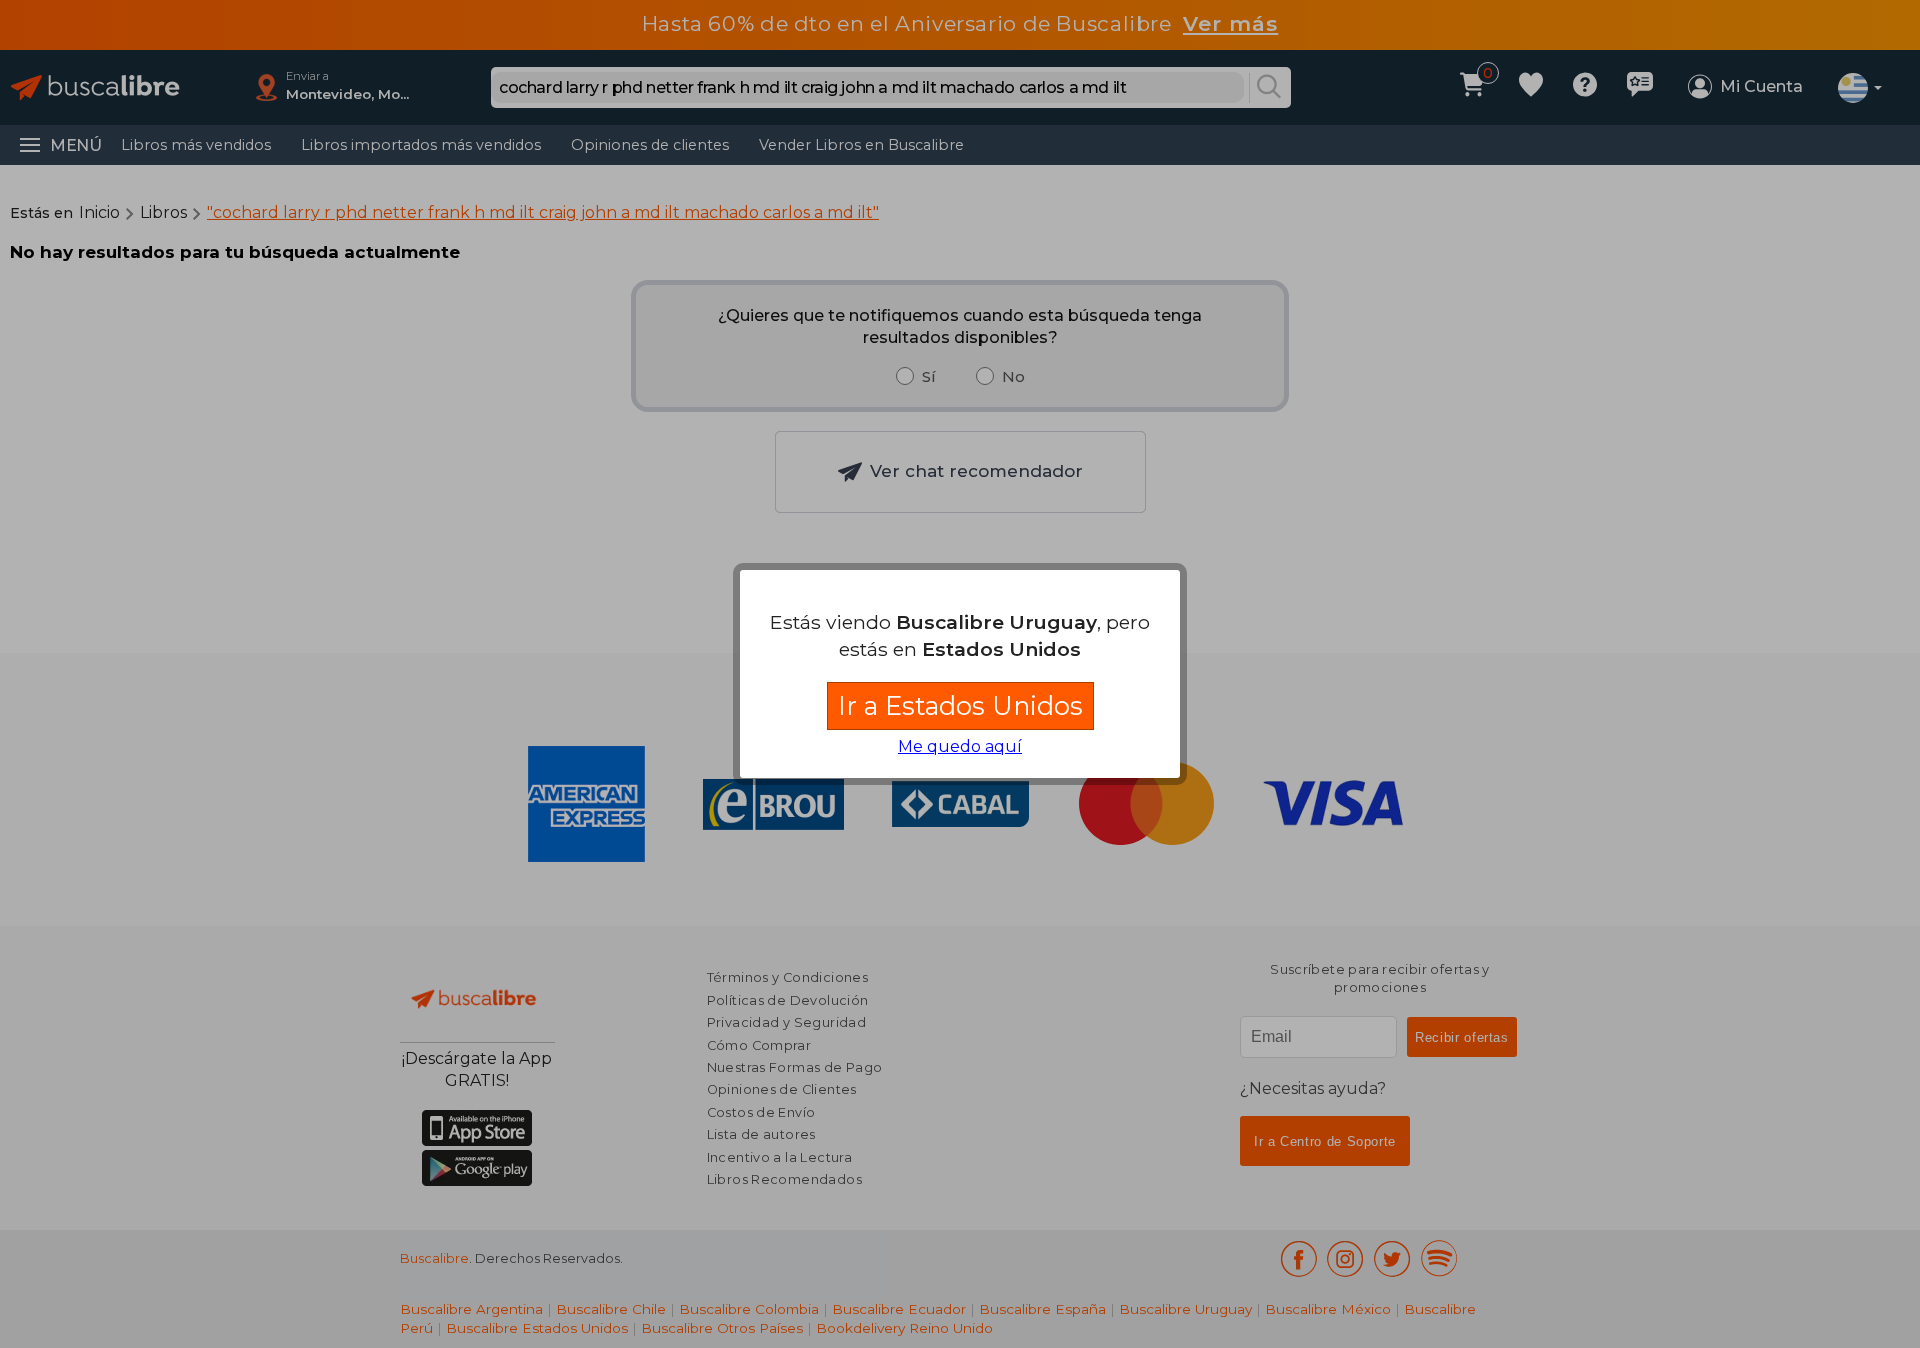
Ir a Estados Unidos (960, 705)
